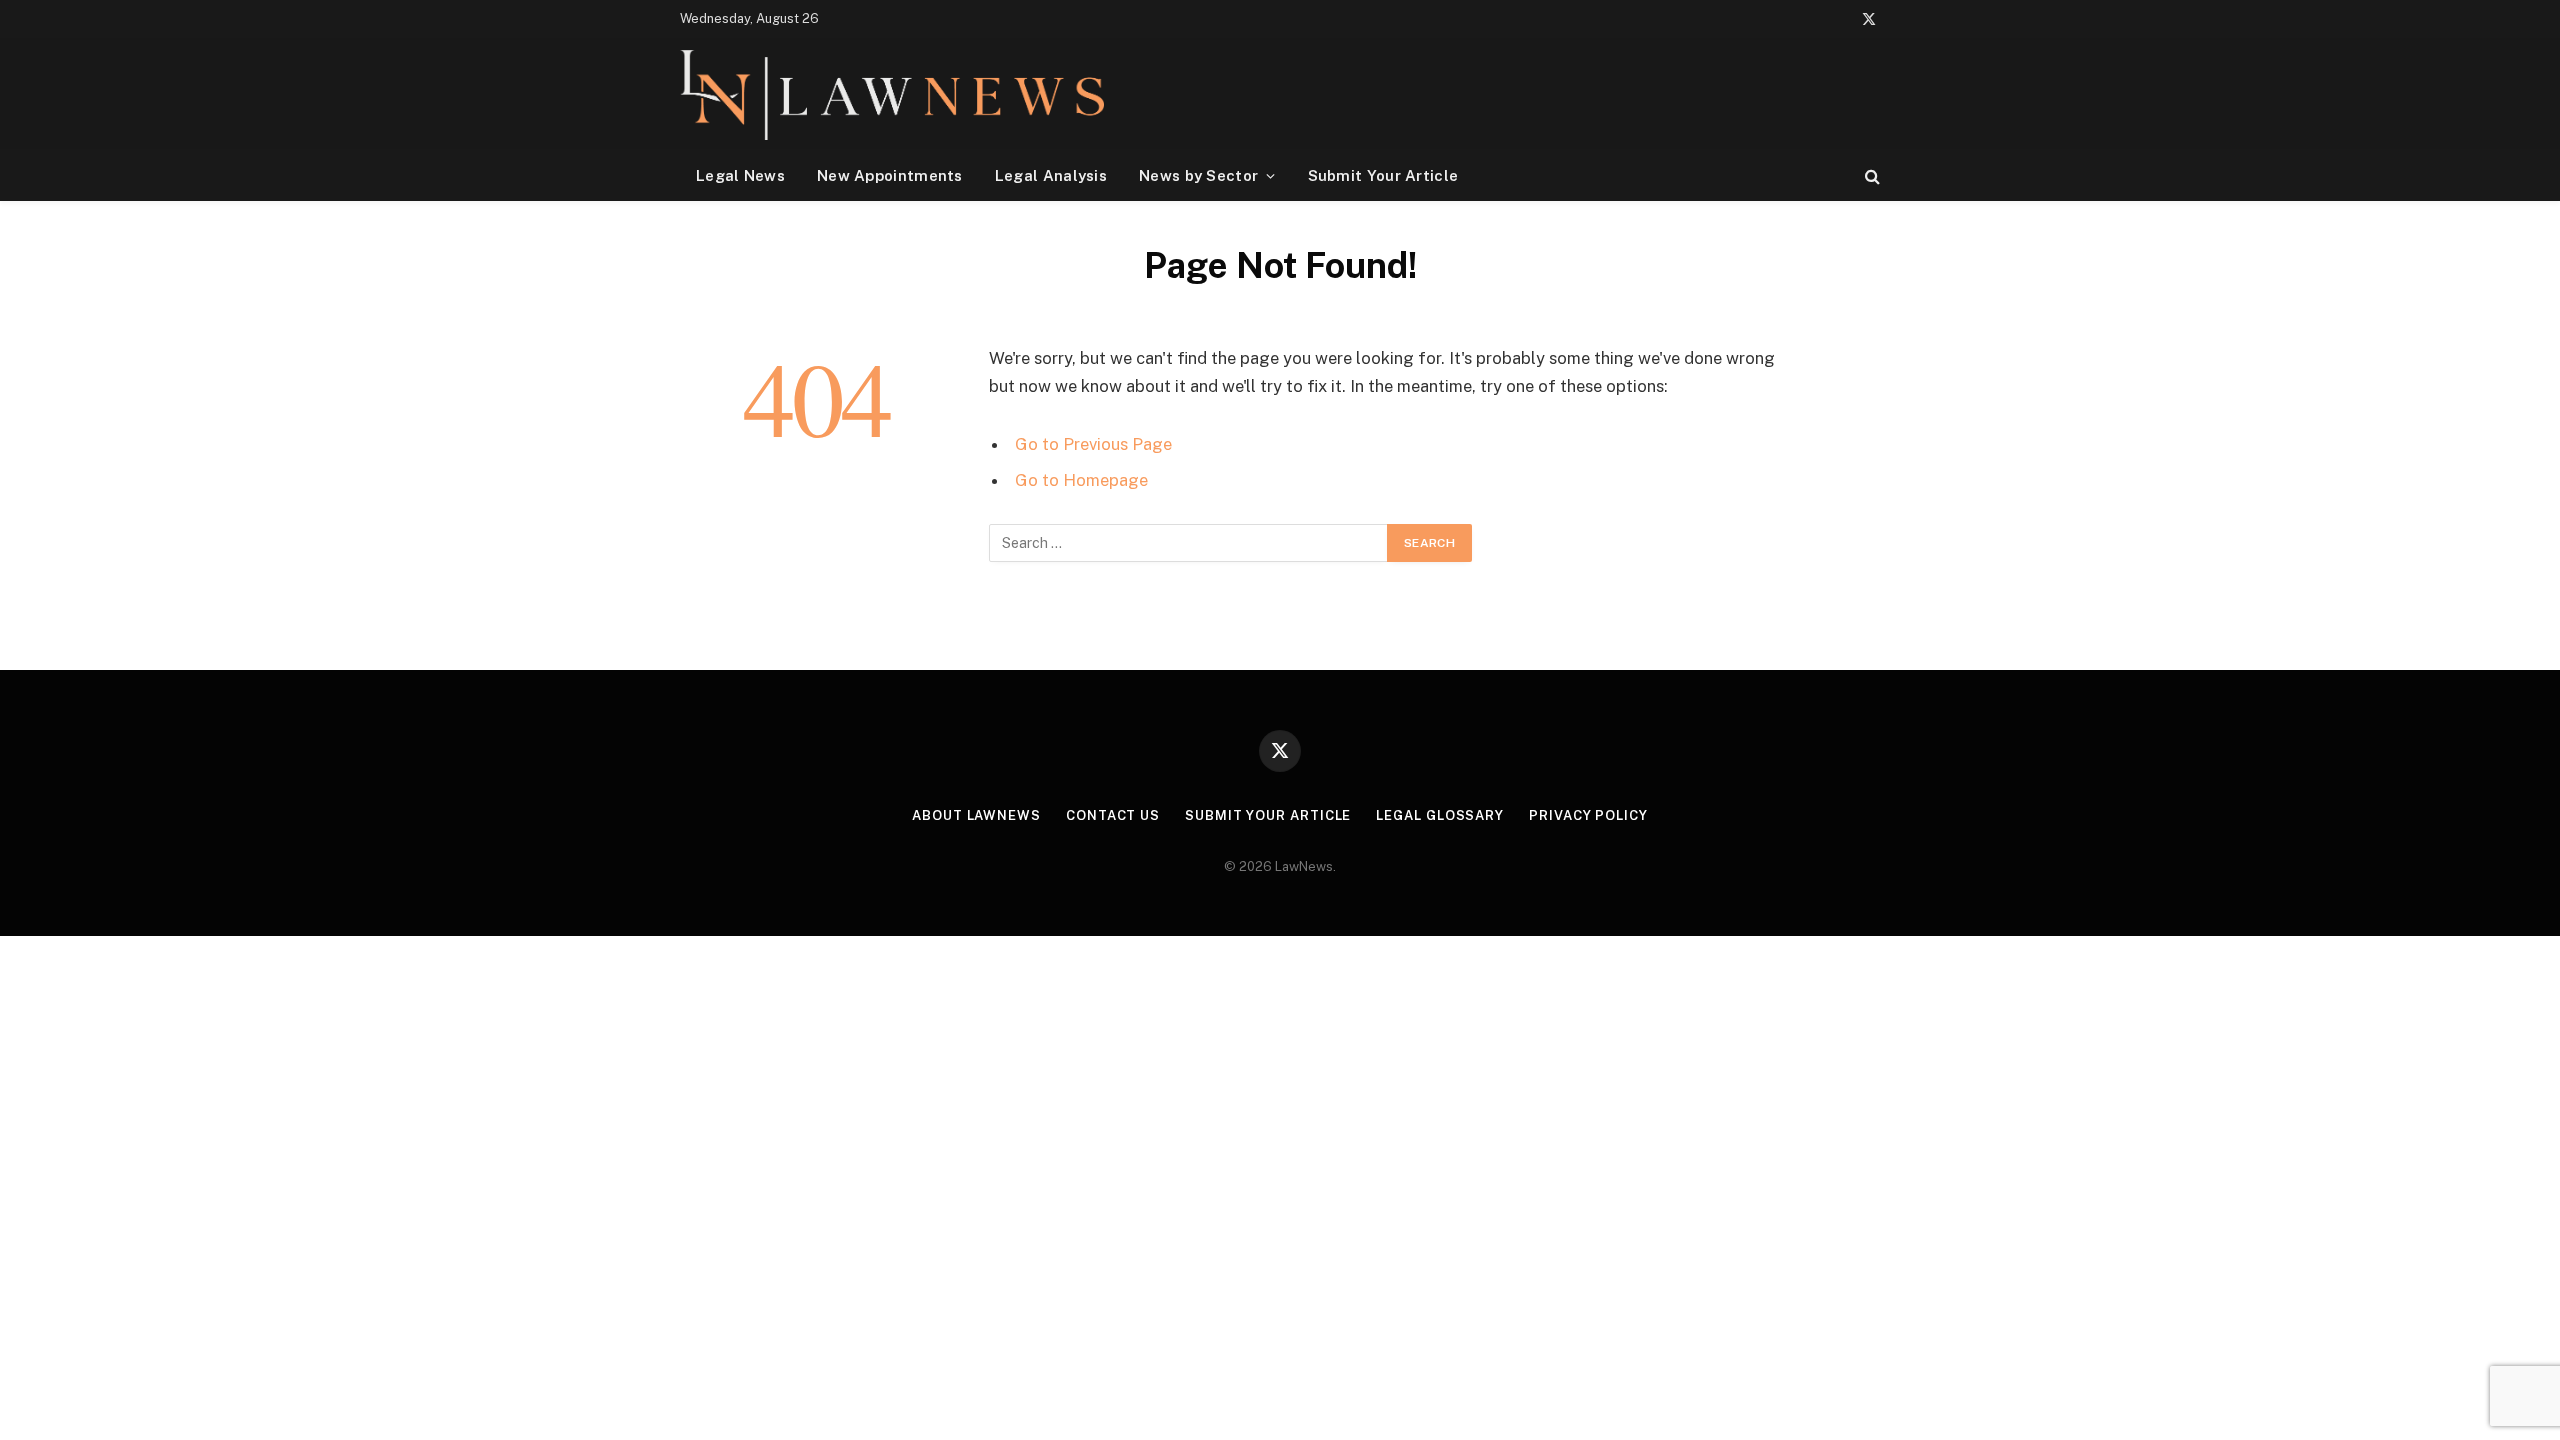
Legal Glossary (1440, 815)
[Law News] (892, 94)
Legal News (740, 175)
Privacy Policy (1588, 815)
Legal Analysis (1051, 175)
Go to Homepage (1081, 480)
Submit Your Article (1383, 175)
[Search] (1870, 175)
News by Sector (1198, 175)
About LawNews (976, 815)
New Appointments (890, 175)
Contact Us (1113, 815)
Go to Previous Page (1093, 444)
